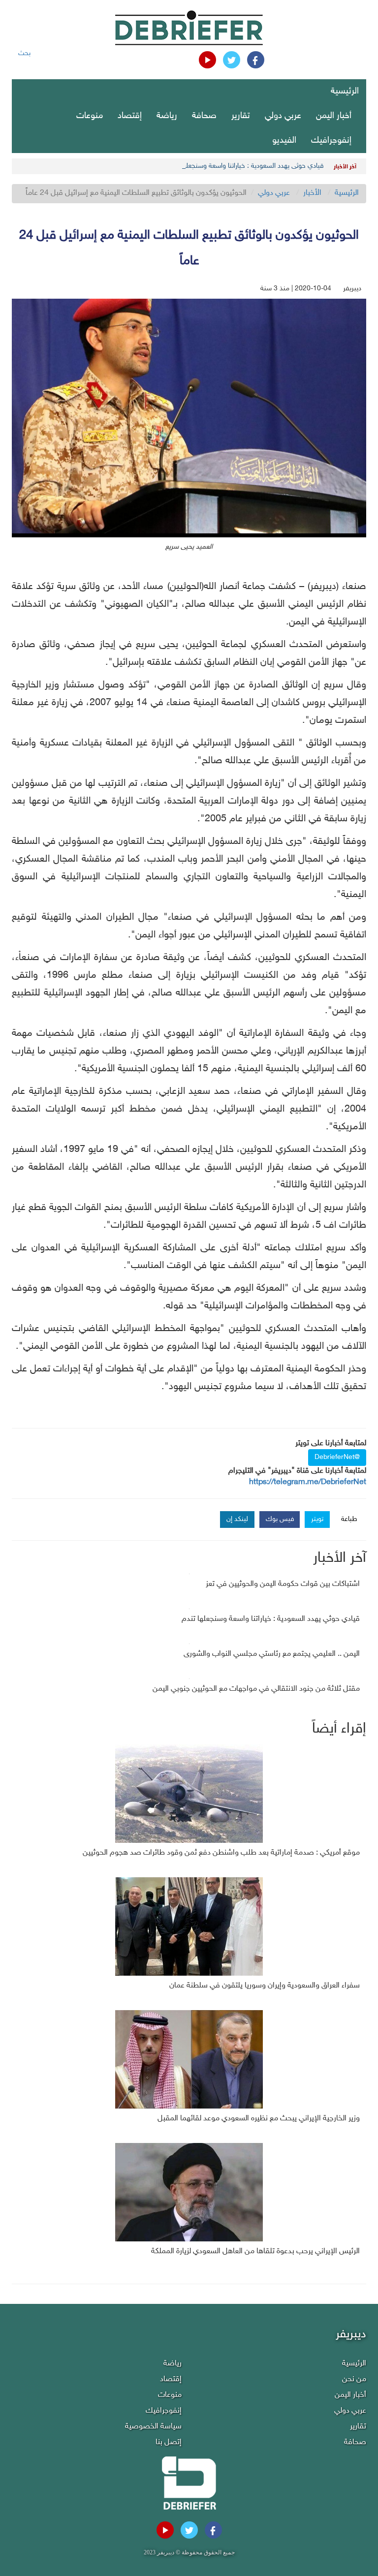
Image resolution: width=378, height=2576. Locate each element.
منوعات (90, 116)
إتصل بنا (169, 2442)
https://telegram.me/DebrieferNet (308, 1482)
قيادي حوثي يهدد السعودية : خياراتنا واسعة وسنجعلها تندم (246, 166)
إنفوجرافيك (331, 141)
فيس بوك (280, 1519)
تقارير (241, 116)
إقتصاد (130, 116)
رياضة (167, 116)
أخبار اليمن (334, 116)
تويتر (317, 1519)
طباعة (349, 1519)
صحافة (204, 116)
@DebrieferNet (337, 1457)
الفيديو (284, 141)
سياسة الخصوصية (153, 2427)
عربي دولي (283, 116)
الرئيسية (345, 92)
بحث (24, 53)
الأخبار (312, 193)
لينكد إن (237, 1519)
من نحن (354, 2379)
